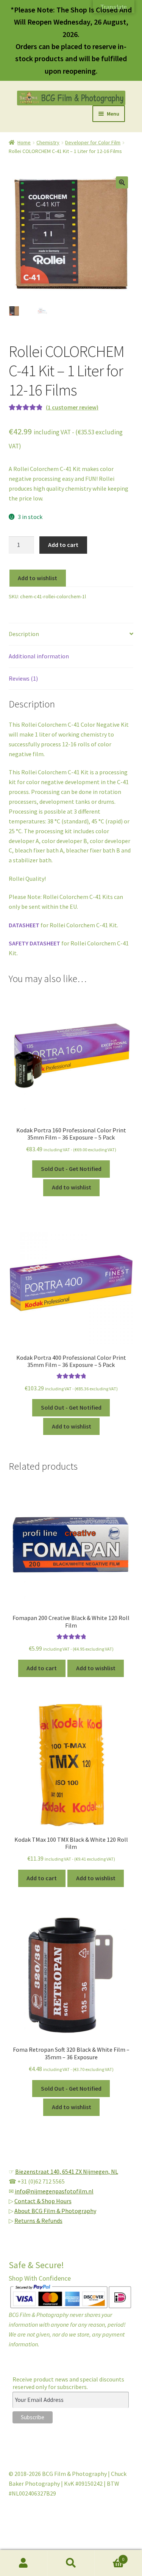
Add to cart (63, 545)
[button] (122, 182)
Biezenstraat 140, (39, 2171)
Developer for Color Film (93, 142)
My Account (24, 2563)
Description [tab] (24, 634)
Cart (109, 2557)
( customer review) (72, 407)
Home (24, 142)
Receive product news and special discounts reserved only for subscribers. (68, 2383)
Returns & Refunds (38, 2221)
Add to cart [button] (42, 1668)
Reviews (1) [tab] (23, 678)
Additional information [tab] (39, 656)
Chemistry (48, 142)
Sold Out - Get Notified (71, 1169)
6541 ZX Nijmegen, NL (90, 2171)
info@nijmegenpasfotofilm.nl (54, 2191)
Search (71, 2563)
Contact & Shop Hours (43, 2201)
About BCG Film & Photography (55, 2211)
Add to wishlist (37, 578)
